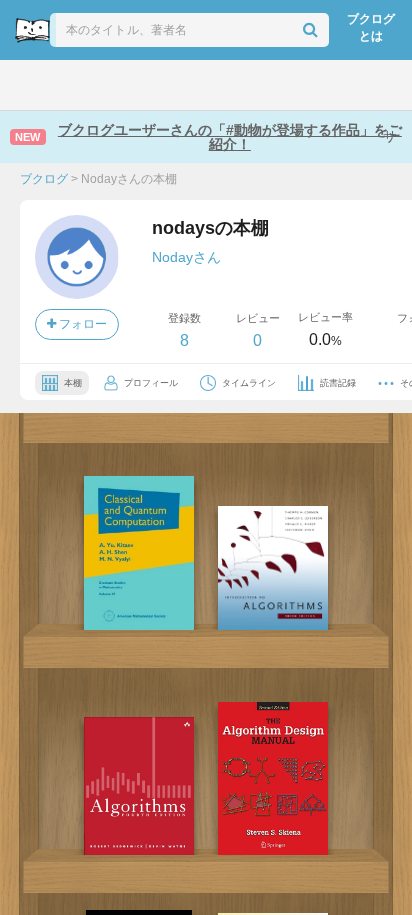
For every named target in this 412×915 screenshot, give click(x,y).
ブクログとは (371, 27)
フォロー (81, 324)
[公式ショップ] (335, 85)
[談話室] (233, 85)
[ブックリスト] (184, 85)
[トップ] (32, 85)
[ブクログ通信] (282, 85)
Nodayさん (186, 257)
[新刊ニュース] (80, 85)
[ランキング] (133, 85)
